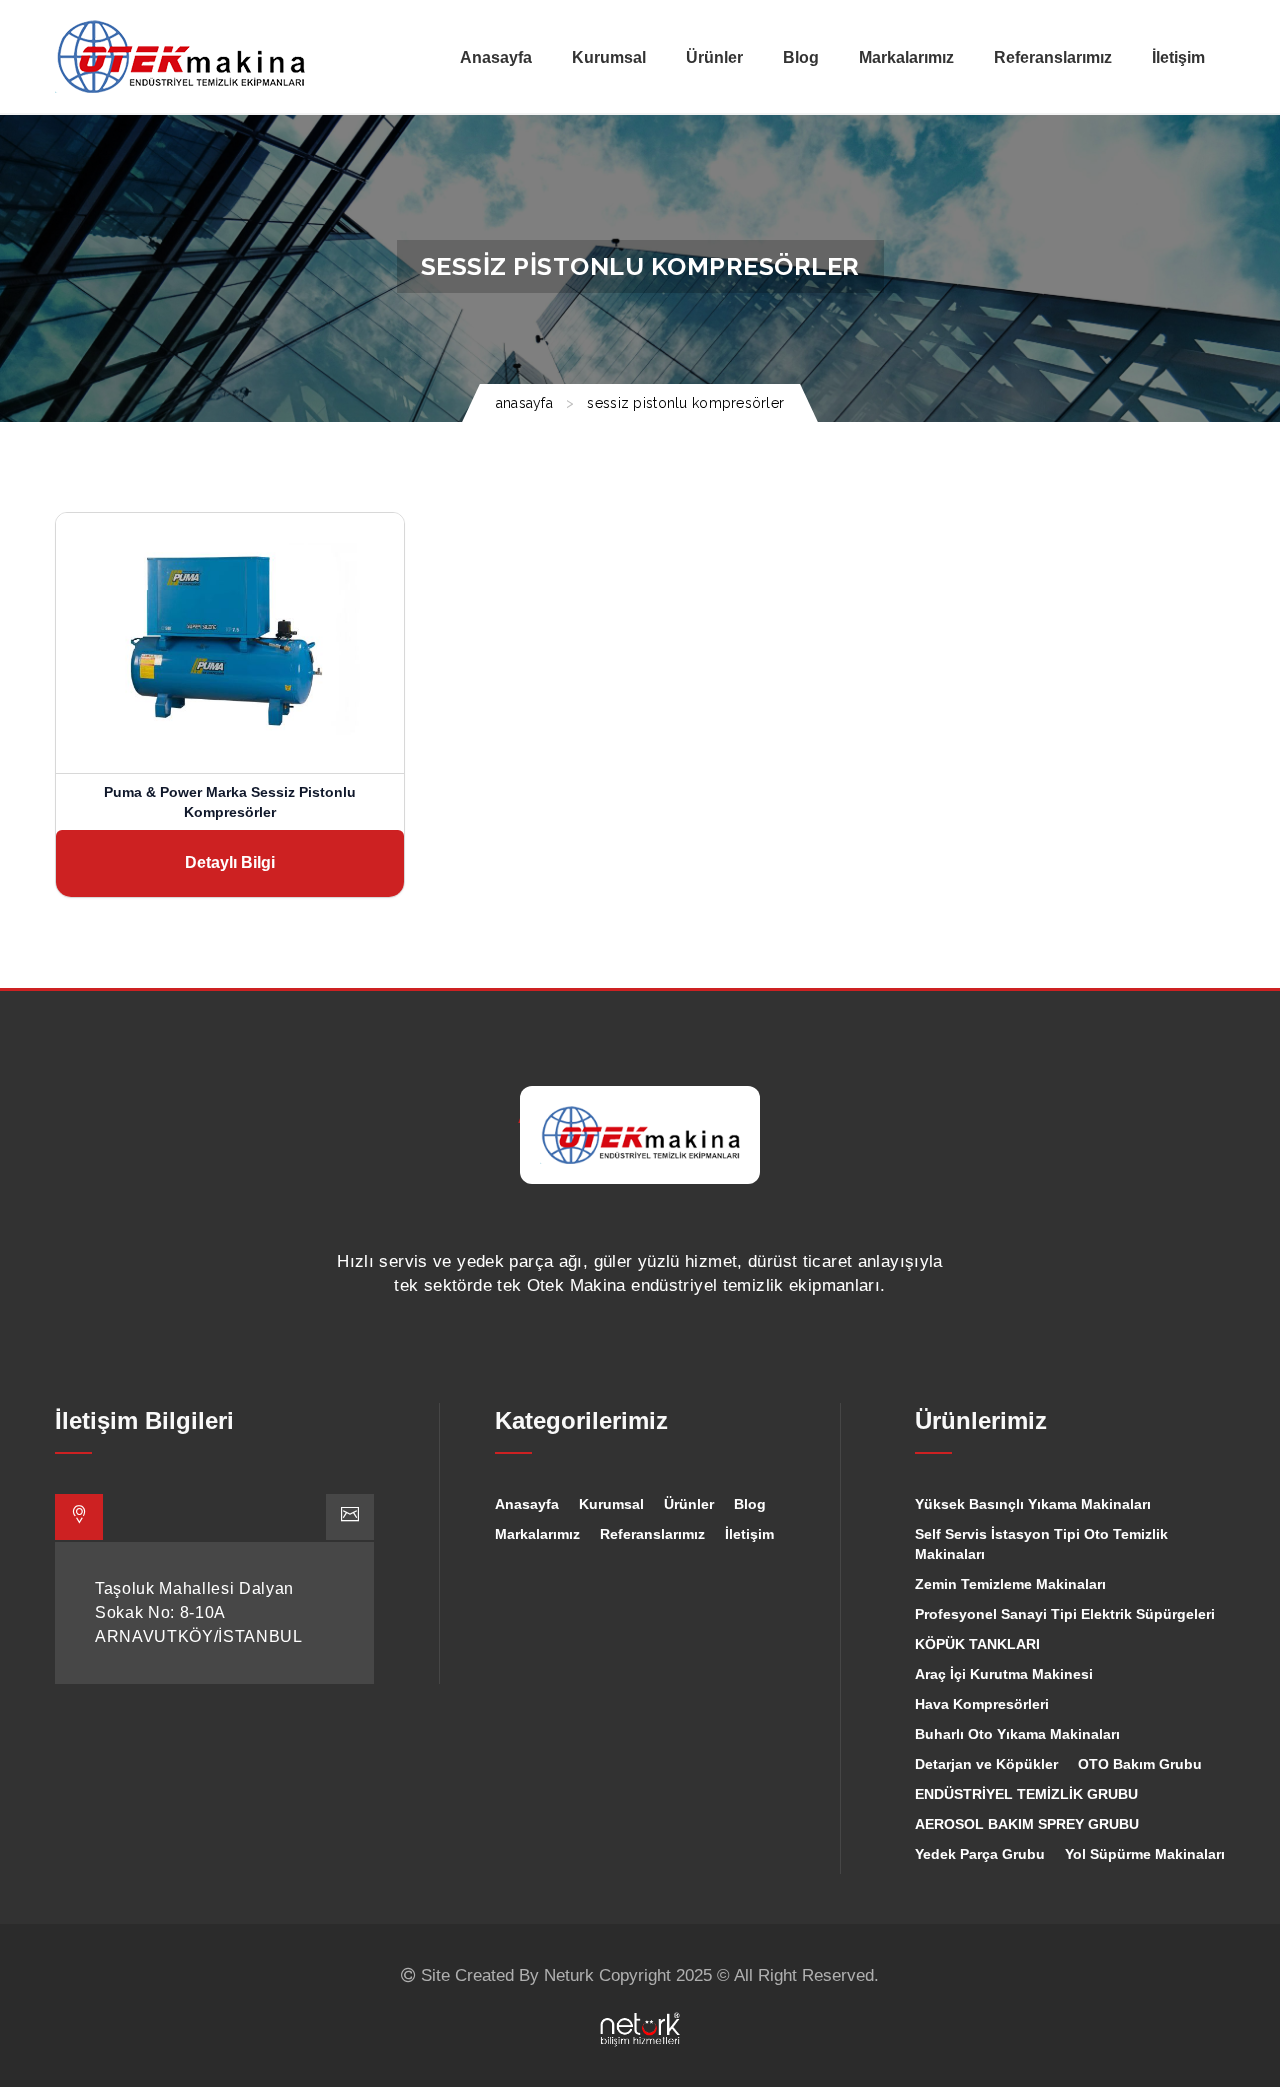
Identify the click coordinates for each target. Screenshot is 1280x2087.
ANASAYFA (524, 403)
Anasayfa (527, 1504)
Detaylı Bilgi (230, 862)
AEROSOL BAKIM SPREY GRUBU (1027, 1824)
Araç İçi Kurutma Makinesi (1004, 1674)
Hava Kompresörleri (982, 1704)
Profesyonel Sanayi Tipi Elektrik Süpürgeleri (1065, 1614)
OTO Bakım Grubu (1140, 1764)
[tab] (79, 1517)
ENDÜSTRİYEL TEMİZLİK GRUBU (1026, 1794)
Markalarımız (537, 1534)
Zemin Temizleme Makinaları (1010, 1584)
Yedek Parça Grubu (980, 1854)
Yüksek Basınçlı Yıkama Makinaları (1033, 1504)
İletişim (749, 1534)
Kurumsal (611, 1504)
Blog (750, 1504)
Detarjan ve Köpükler (986, 1764)
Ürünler (689, 1504)
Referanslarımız (652, 1534)
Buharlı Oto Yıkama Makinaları (1017, 1734)
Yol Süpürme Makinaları (1145, 1854)
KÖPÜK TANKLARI (977, 1644)
